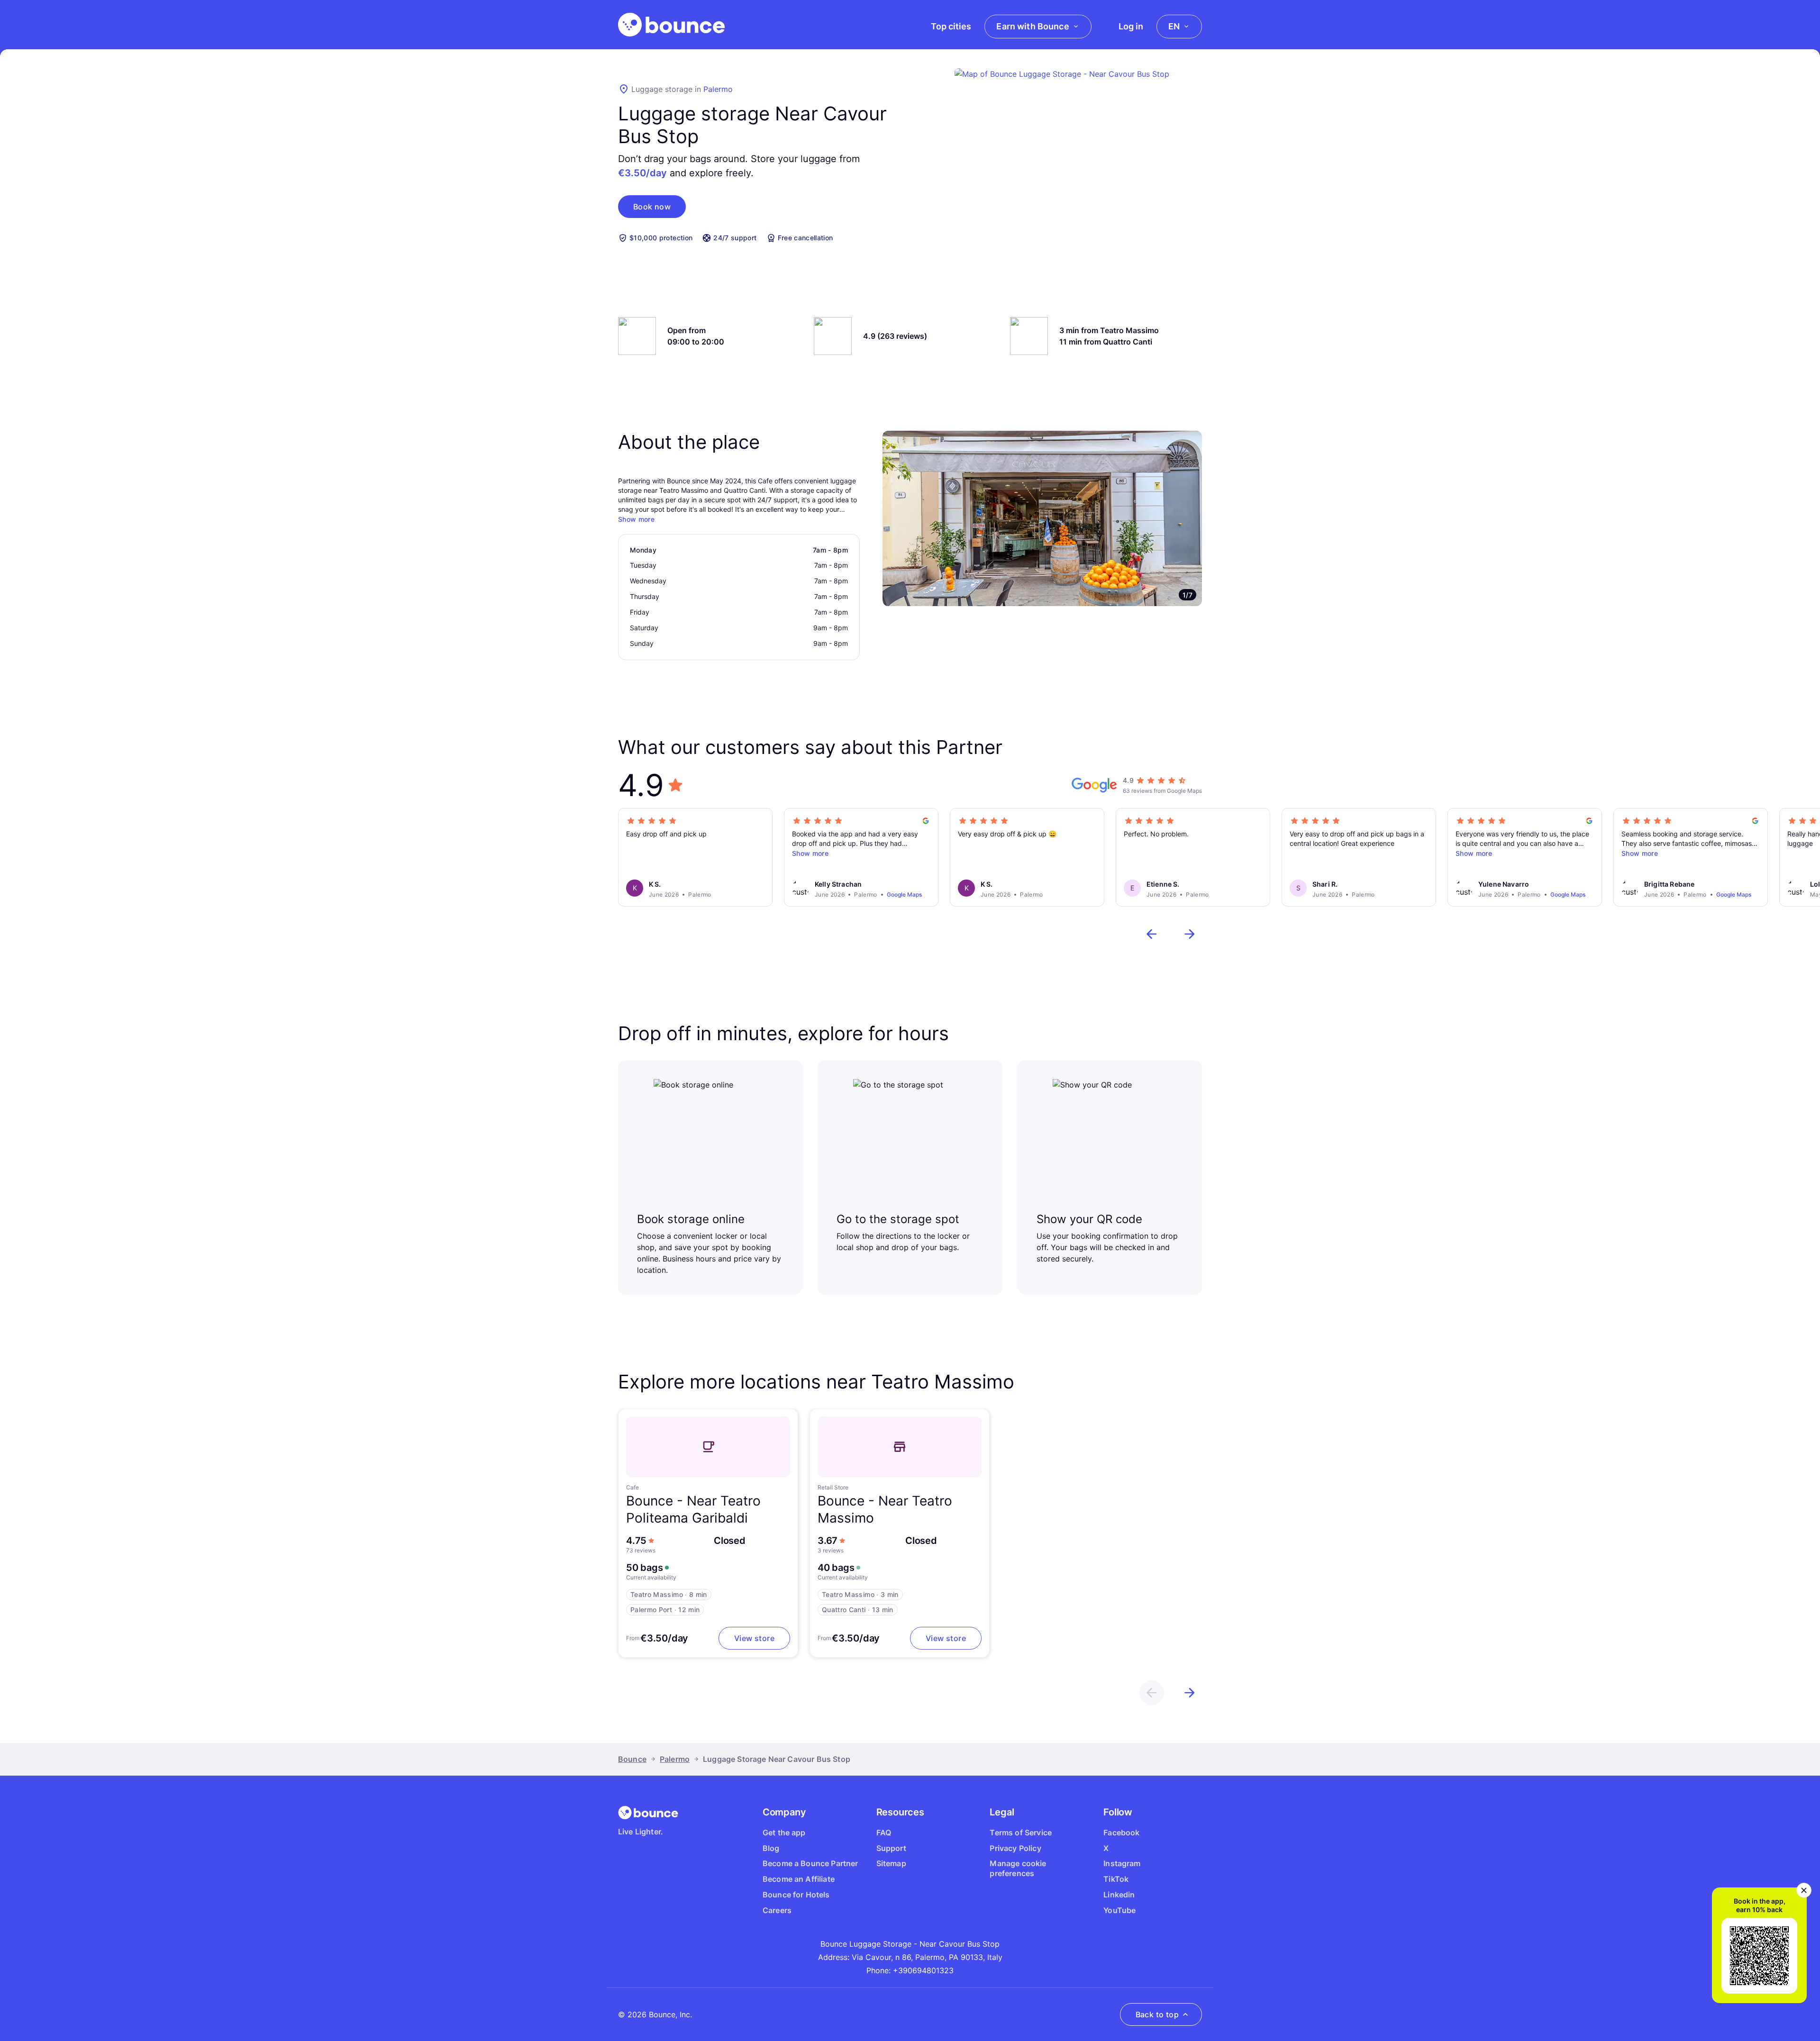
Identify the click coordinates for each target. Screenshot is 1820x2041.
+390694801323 (923, 1970)
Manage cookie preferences (1018, 1868)
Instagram (1122, 1863)
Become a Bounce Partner (810, 1863)
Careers (777, 1910)
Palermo (718, 89)
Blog (771, 1848)
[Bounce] (671, 25)
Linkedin (1119, 1895)
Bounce (632, 1759)
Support (891, 1848)
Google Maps (904, 894)
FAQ (884, 1832)
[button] (652, 207)
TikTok (1116, 1879)
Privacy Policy (1015, 1848)
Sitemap (891, 1863)
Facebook (1121, 1832)
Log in (1131, 26)
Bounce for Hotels (796, 1895)
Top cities (951, 26)
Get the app (784, 1832)
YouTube (1119, 1910)
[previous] (1152, 934)
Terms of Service (1021, 1832)
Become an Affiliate (799, 1879)
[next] (1190, 934)
